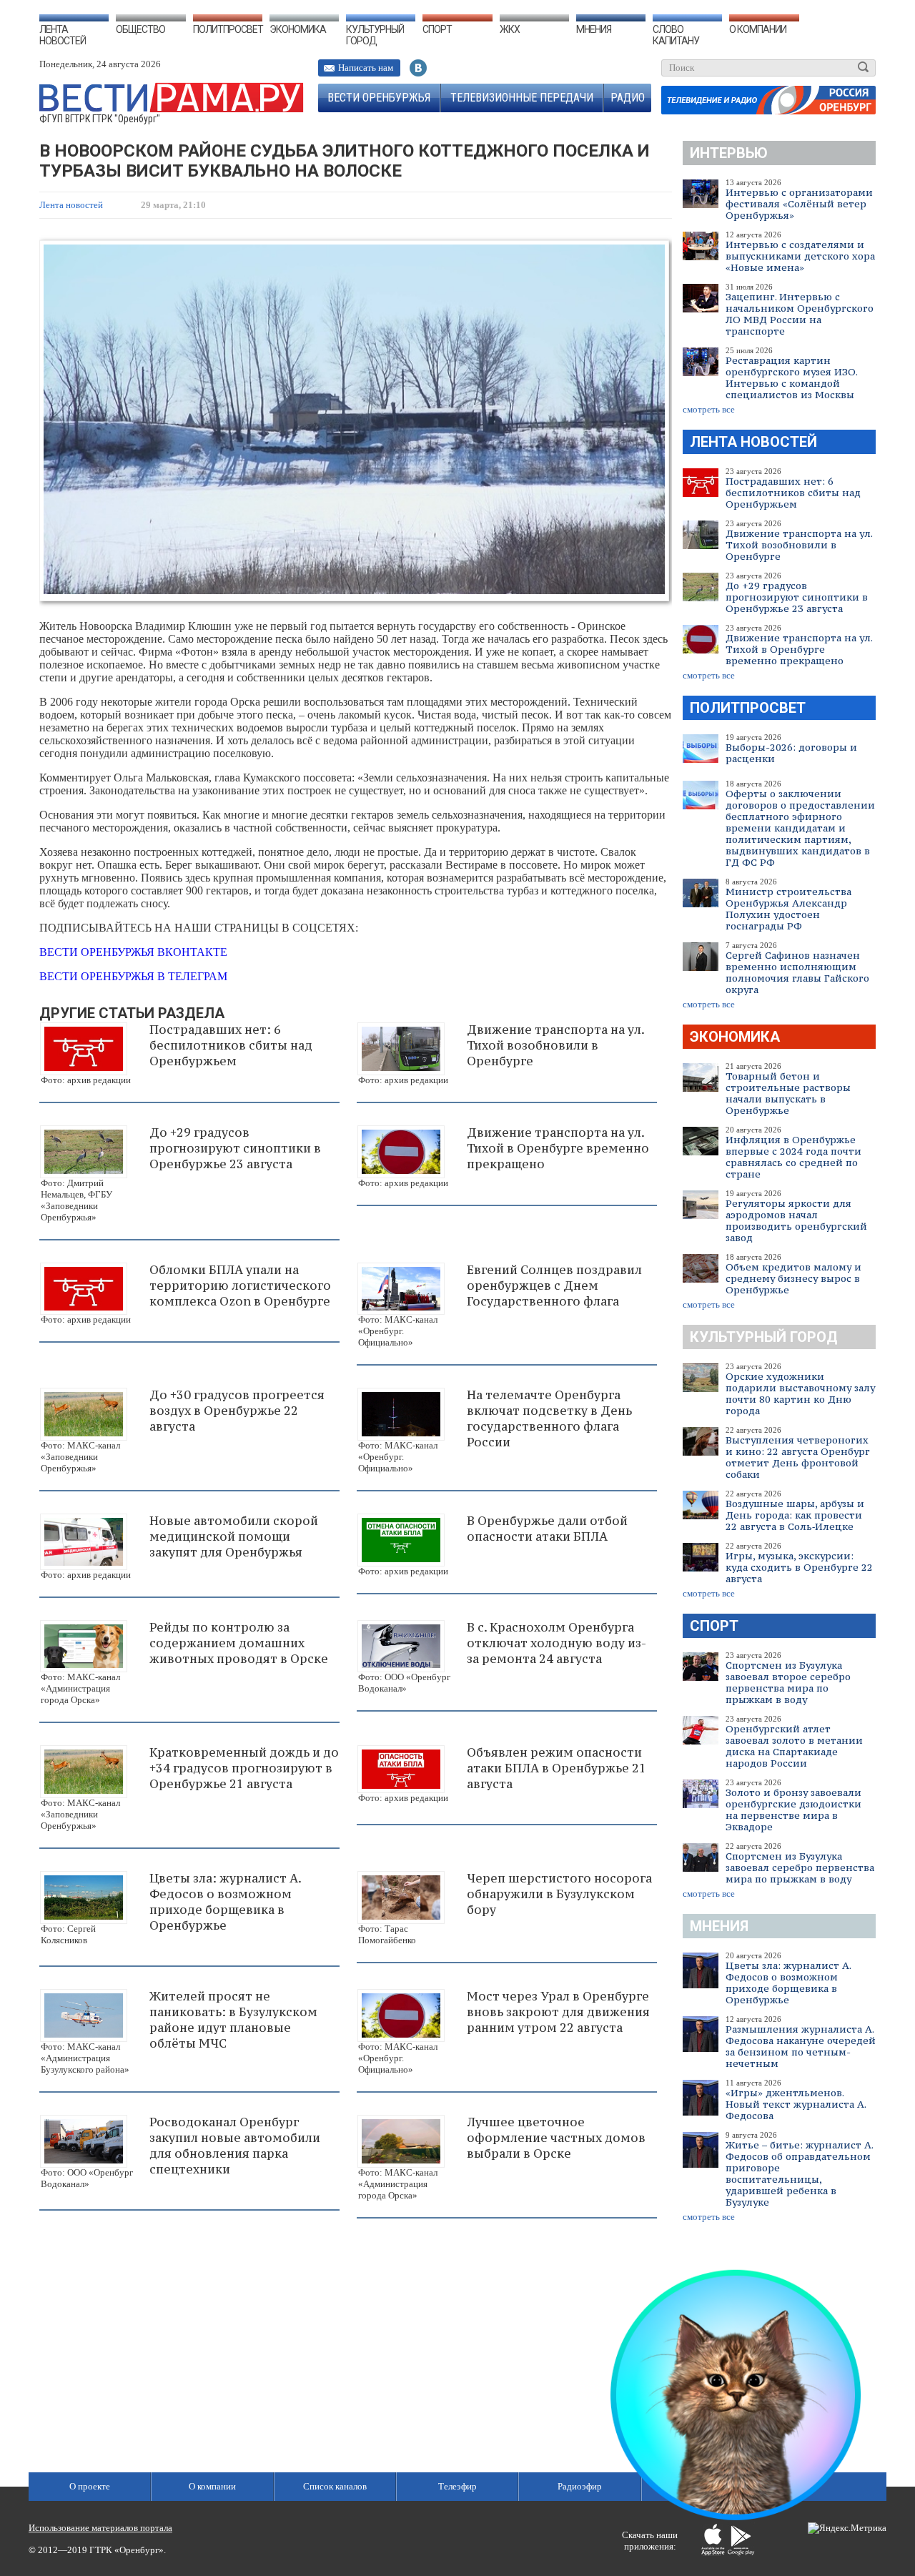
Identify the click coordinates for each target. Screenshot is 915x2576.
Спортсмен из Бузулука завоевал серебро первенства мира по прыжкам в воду (800, 1867)
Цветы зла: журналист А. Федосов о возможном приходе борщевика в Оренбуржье (788, 1983)
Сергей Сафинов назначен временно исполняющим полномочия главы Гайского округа (797, 972)
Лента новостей (63, 35)
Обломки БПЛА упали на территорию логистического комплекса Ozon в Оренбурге (240, 1285)
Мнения (594, 29)
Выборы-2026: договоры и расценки (791, 753)
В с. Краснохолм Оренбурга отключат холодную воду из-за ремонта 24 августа (557, 1643)
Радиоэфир (580, 2486)
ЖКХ (510, 29)
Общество (140, 29)
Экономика (298, 29)
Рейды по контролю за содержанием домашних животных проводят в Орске (239, 1643)
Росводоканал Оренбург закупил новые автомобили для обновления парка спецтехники (235, 2146)
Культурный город (375, 35)
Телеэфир (457, 2486)
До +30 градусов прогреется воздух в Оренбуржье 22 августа (237, 1411)
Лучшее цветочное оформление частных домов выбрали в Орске (556, 2138)
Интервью (729, 153)
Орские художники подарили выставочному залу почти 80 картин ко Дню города (800, 1393)
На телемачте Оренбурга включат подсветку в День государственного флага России (549, 1418)
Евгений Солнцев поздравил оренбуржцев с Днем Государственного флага (554, 1285)
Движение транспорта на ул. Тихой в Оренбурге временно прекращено (799, 649)
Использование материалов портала (100, 2528)
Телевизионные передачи (522, 98)
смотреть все (709, 409)
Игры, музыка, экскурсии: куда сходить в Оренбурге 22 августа (799, 1567)
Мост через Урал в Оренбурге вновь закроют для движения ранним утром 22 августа (558, 2012)
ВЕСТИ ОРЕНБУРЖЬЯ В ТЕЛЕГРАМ (133, 976)
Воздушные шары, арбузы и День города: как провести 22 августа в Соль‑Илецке (795, 1515)
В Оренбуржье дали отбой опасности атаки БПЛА (547, 1529)
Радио (628, 98)
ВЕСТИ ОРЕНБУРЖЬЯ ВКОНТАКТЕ (133, 952)
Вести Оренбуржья (379, 98)
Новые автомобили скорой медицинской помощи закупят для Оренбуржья (234, 1536)
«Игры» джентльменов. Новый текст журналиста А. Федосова (796, 2104)
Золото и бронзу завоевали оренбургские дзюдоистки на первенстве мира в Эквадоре (793, 1810)
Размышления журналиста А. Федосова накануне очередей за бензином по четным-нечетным (801, 2046)
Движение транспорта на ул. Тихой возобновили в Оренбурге (799, 545)
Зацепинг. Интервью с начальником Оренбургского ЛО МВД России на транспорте (800, 314)
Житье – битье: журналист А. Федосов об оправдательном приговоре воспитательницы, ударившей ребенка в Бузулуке (799, 2173)
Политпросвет (228, 29)
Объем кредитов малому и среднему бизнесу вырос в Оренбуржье (793, 1278)
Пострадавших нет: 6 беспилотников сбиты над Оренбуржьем (793, 493)
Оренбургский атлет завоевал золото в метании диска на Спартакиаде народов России (794, 1746)
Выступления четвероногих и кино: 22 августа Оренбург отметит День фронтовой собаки (798, 1457)
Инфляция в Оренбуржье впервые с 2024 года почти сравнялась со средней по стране (793, 1157)
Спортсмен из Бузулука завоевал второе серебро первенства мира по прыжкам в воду (788, 1682)
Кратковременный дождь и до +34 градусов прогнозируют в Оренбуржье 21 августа (244, 1768)
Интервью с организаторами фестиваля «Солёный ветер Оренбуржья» (799, 204)
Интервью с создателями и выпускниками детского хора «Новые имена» (800, 256)
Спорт (437, 29)
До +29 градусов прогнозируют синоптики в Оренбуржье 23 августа (797, 597)
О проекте (90, 2486)
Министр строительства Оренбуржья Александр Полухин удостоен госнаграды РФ (788, 909)
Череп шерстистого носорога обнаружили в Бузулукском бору (559, 1894)
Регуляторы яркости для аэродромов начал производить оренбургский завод (796, 1220)
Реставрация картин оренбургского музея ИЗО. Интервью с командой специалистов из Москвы (791, 377)
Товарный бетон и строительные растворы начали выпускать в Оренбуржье (788, 1093)
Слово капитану (676, 35)
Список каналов (335, 2486)
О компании (758, 29)
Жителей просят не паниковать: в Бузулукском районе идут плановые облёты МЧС (233, 2020)
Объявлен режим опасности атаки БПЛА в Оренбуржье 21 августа (557, 1768)
